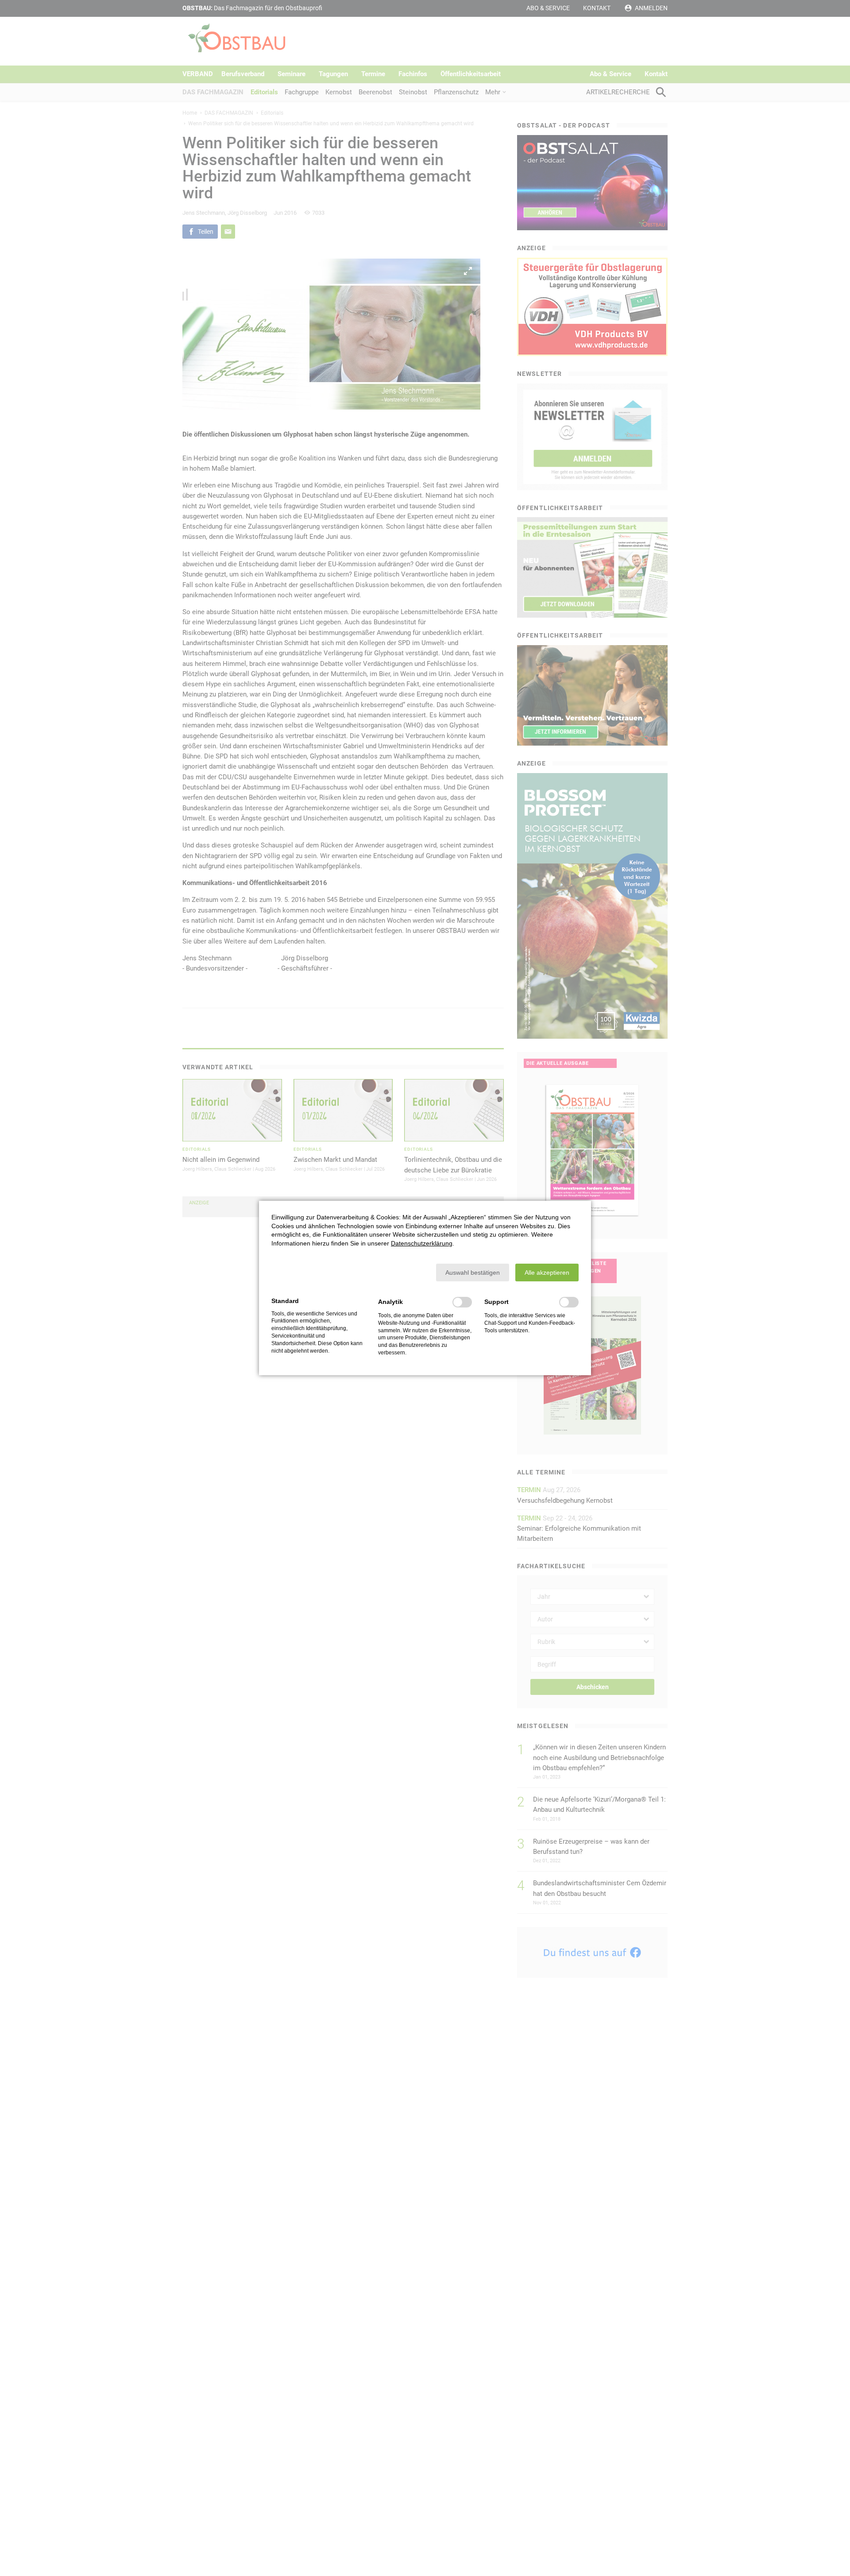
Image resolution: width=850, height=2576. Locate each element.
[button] (473, 1273)
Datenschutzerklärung (422, 1243)
